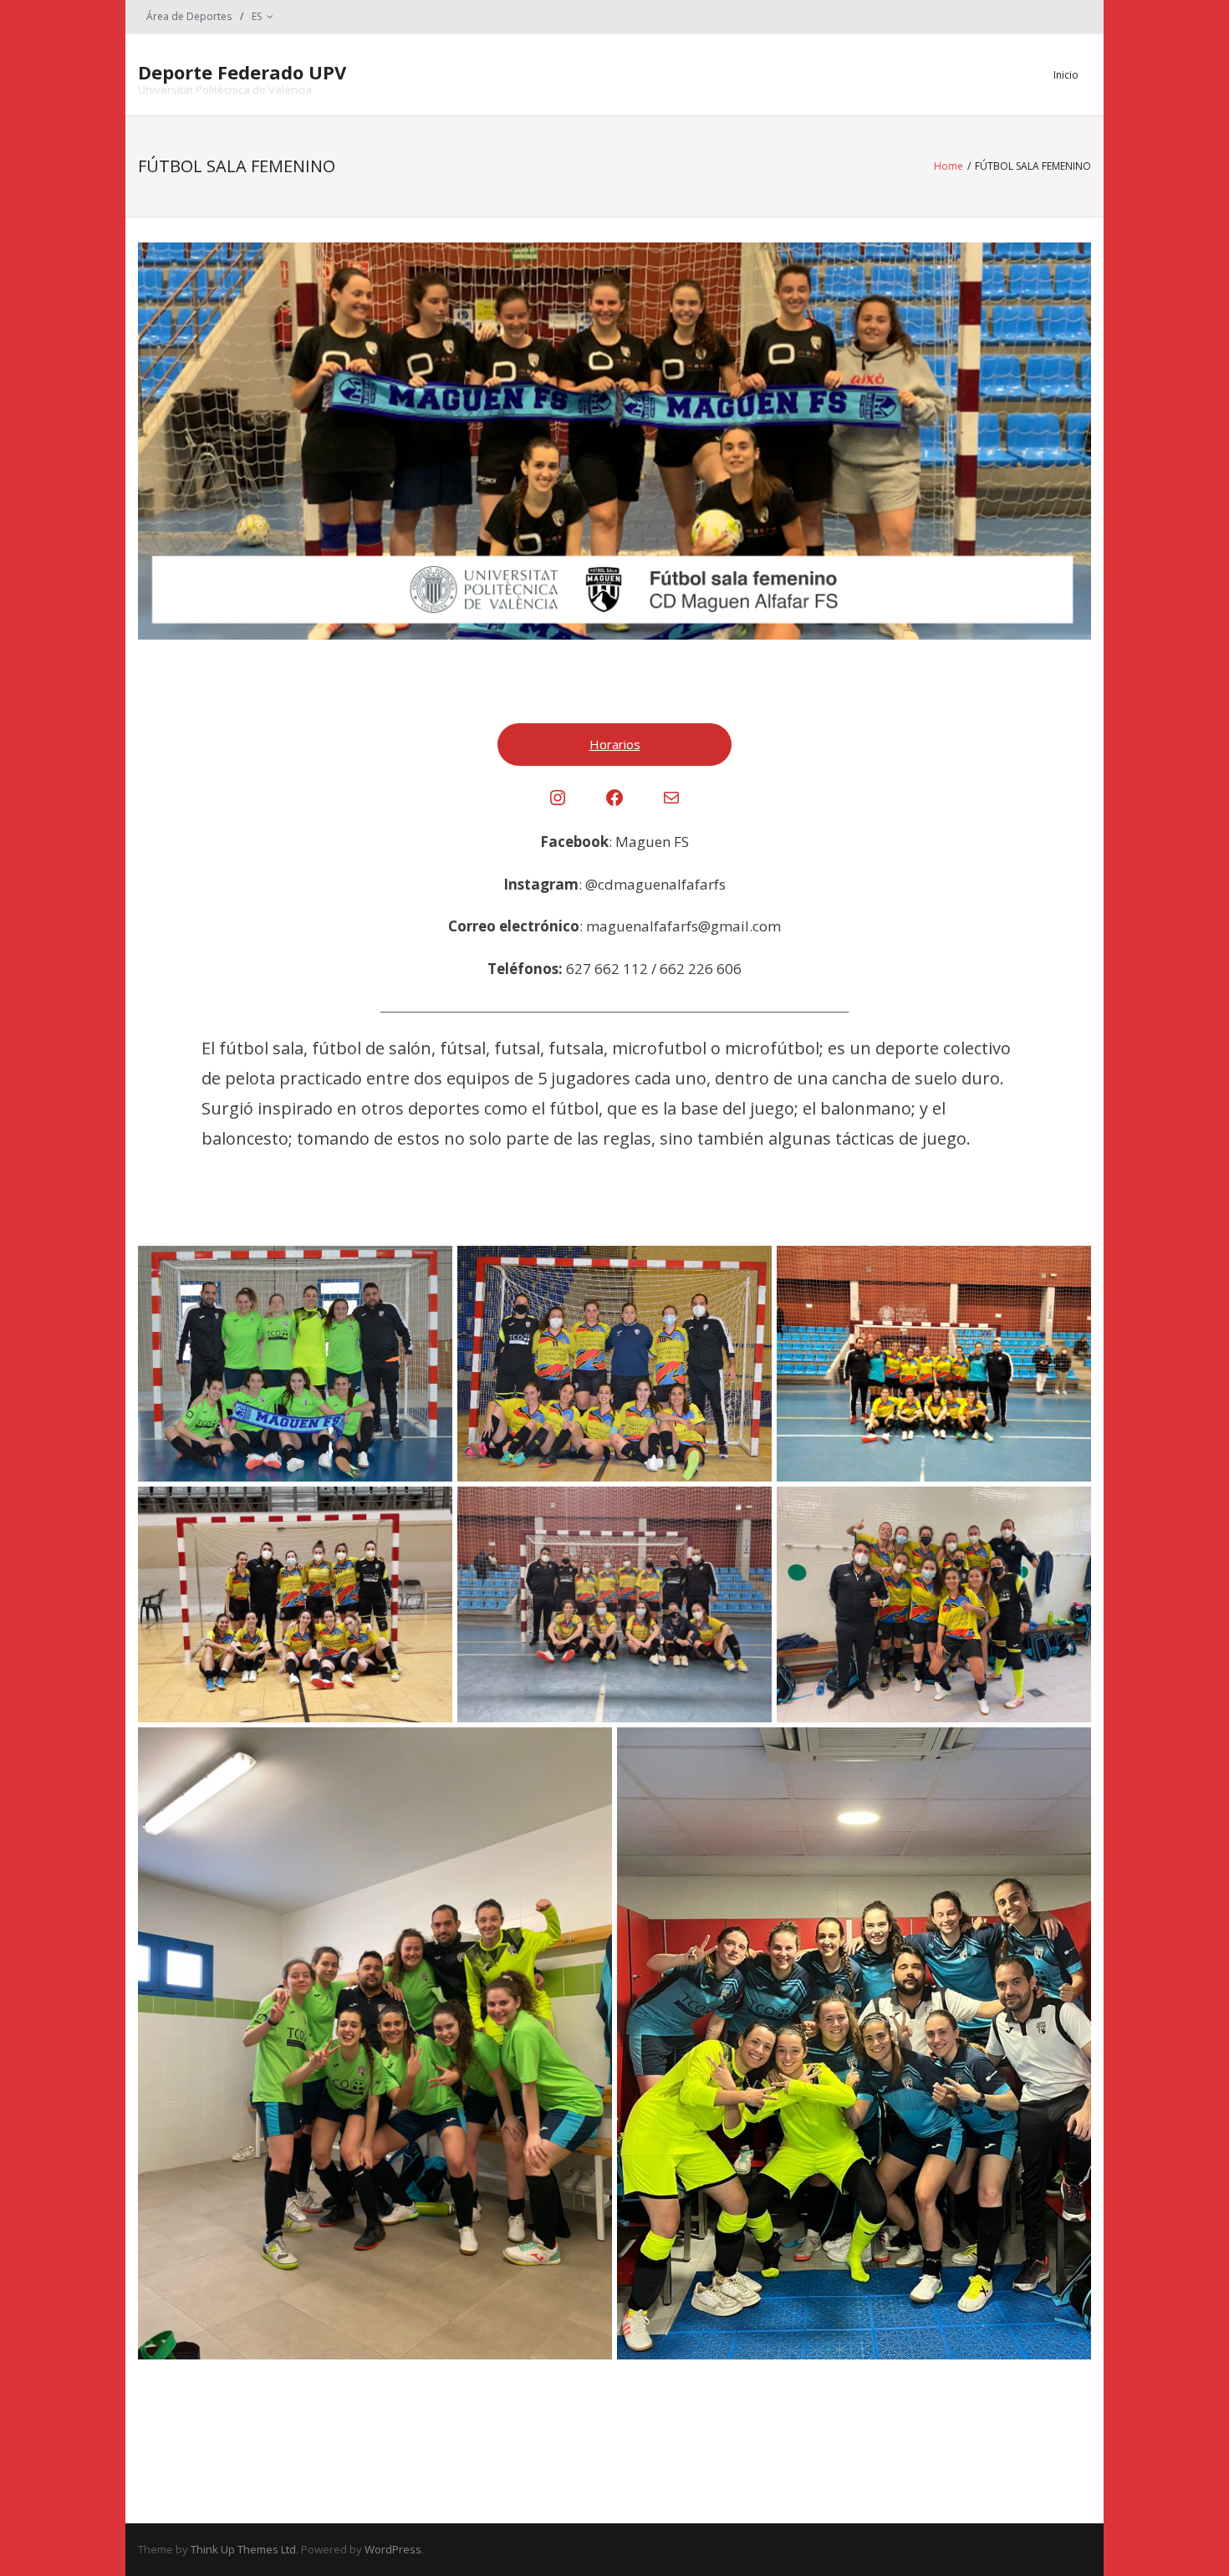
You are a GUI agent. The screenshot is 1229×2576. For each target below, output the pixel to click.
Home (949, 166)
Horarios (615, 744)
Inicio (1066, 75)
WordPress (393, 2549)
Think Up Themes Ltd (243, 2549)
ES (257, 16)
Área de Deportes (189, 16)
